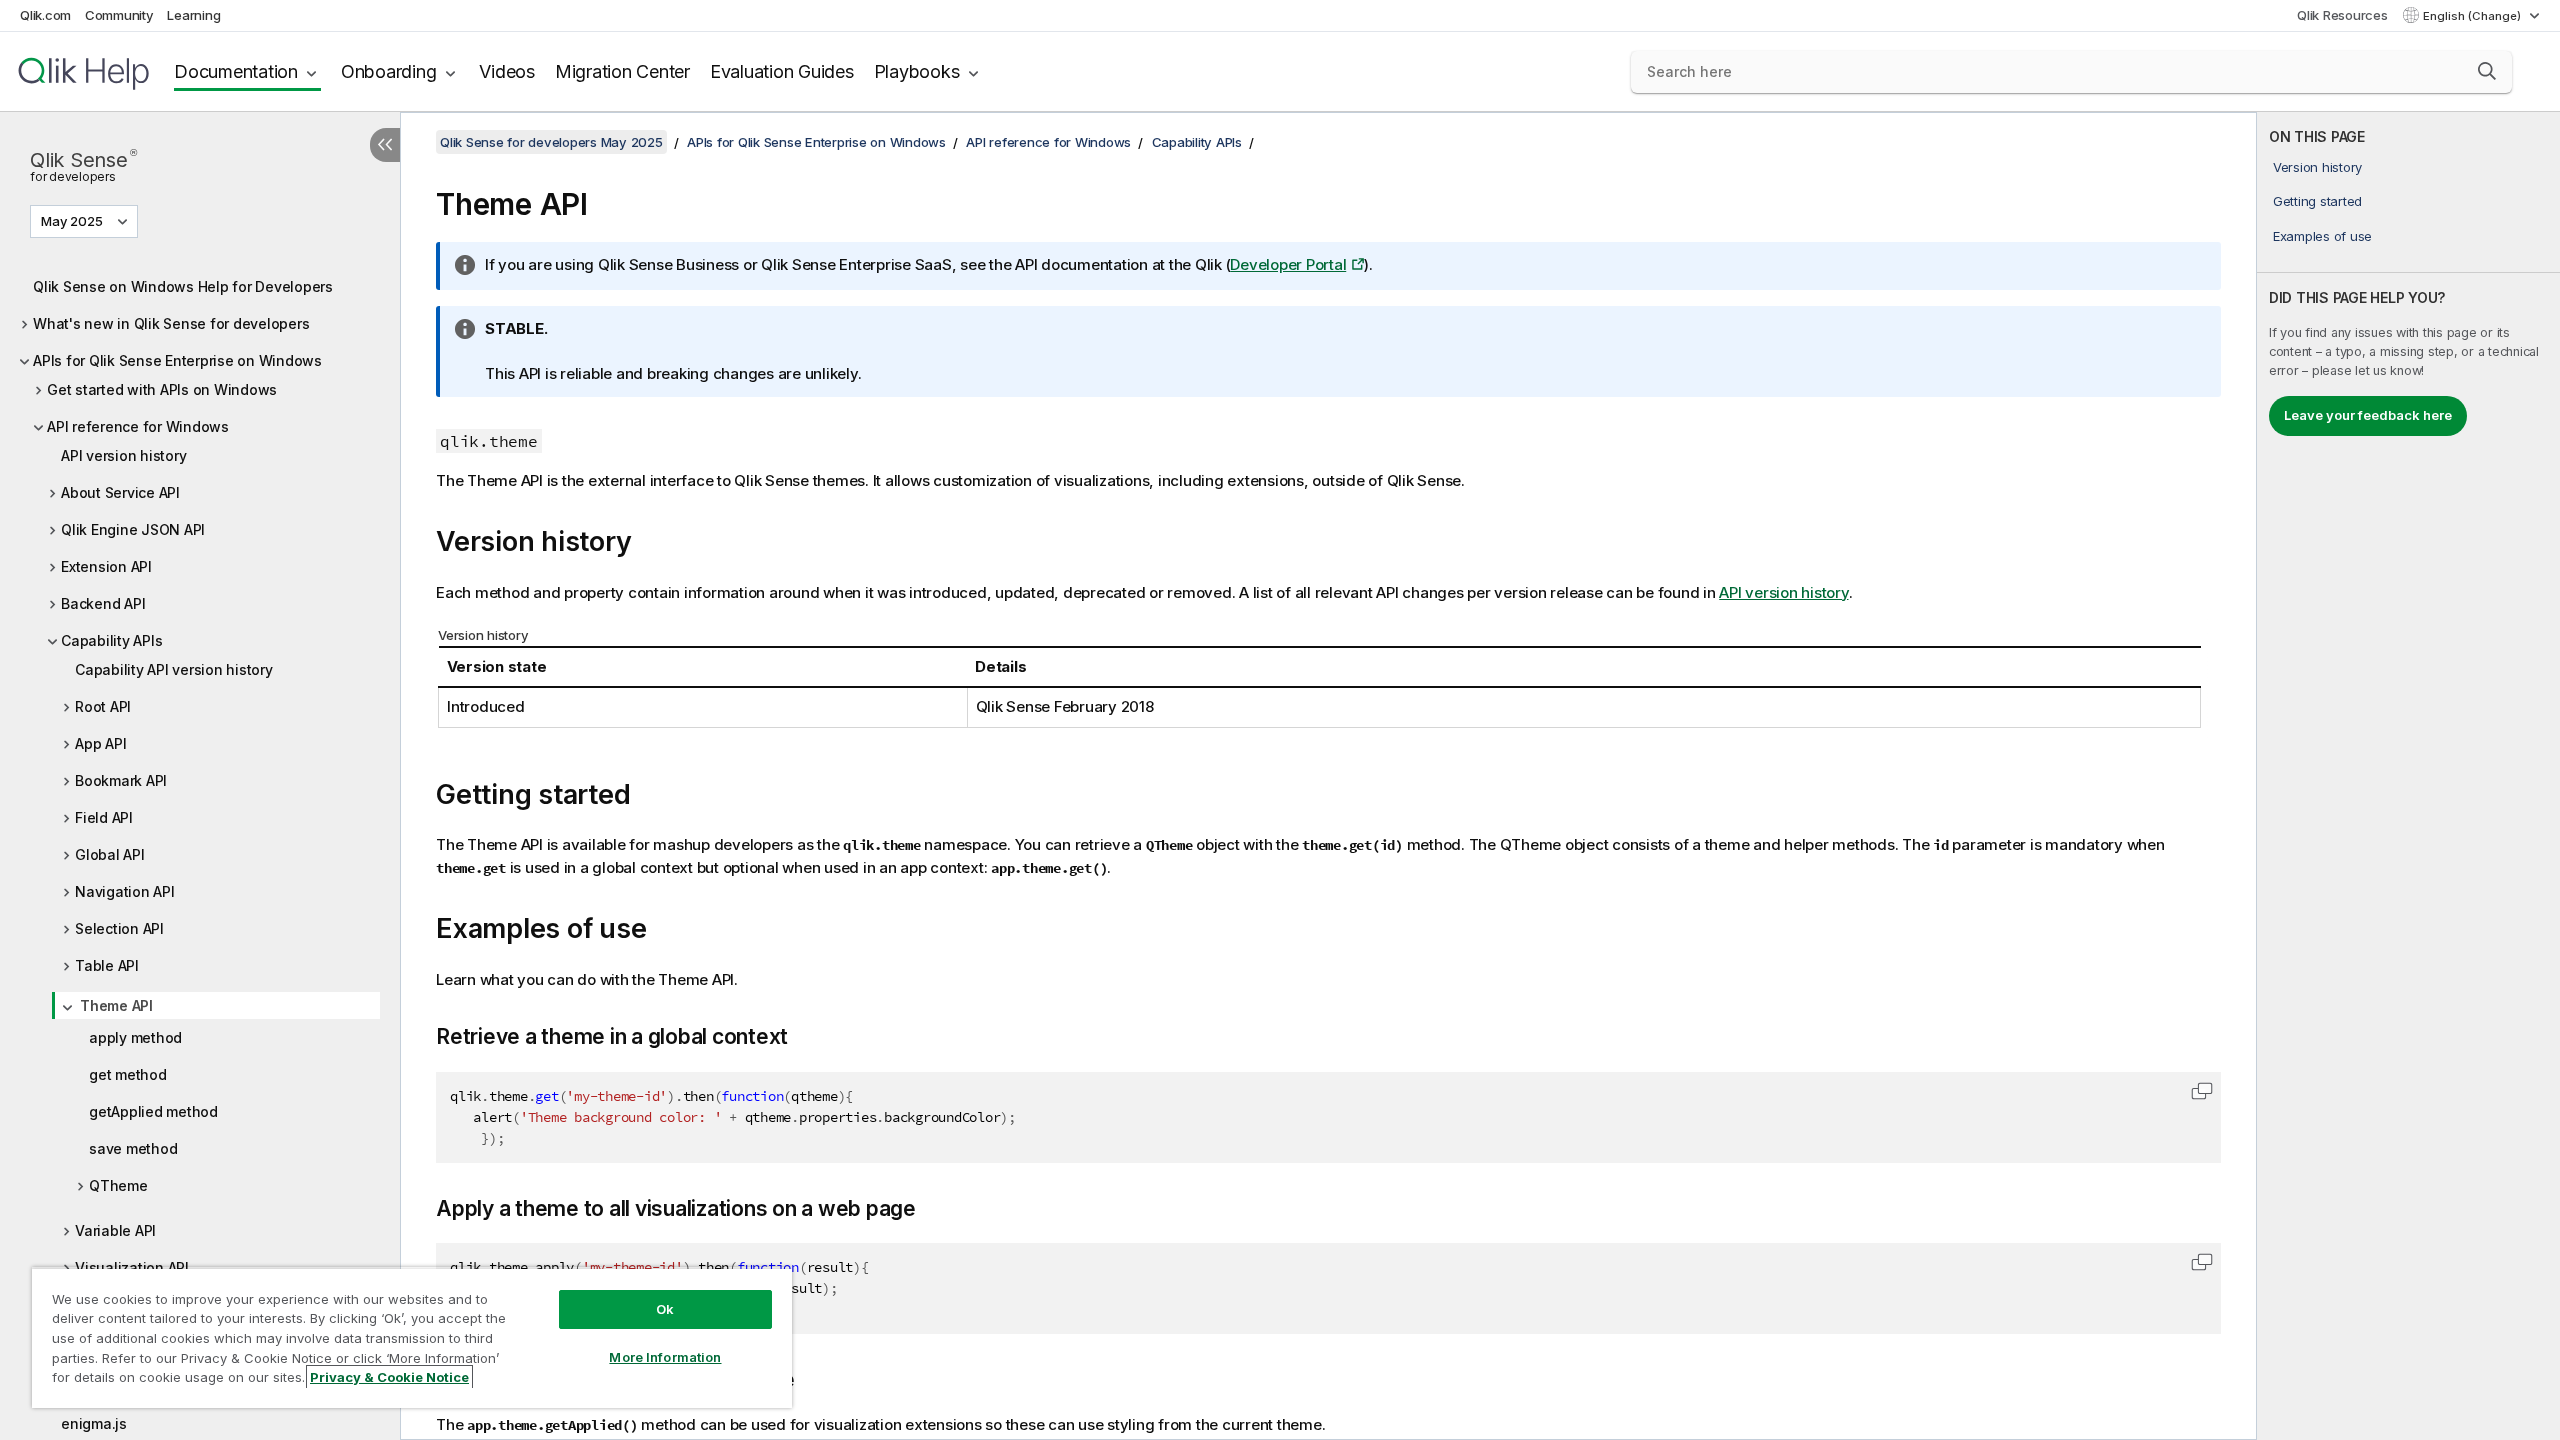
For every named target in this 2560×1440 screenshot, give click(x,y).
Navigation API (125, 891)
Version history (2317, 167)
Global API (110, 854)
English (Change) (2473, 16)
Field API (104, 817)
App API (100, 743)
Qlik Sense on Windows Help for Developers (183, 286)
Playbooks (917, 71)
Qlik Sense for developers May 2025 (551, 142)
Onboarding (389, 71)
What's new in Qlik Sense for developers (171, 323)
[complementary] (2408, 776)
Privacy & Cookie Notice (389, 1377)
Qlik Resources (2342, 15)
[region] (412, 1337)
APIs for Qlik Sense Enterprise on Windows (177, 360)
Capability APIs (111, 640)
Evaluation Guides (782, 71)
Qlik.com (45, 15)
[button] (2487, 71)
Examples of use (2322, 236)
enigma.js (94, 1423)
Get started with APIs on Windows (162, 389)
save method (133, 1148)
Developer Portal (1288, 264)
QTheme (118, 1185)
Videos (507, 71)
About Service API (120, 492)
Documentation (236, 71)
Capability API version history (174, 669)
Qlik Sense (83, 164)
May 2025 (72, 221)
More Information (665, 1357)
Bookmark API (121, 780)
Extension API (106, 566)
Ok (665, 1309)
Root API (103, 706)
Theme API (116, 1005)
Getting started (2317, 201)
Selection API (119, 928)
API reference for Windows (138, 426)
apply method (135, 1037)
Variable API (115, 1230)
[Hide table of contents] (385, 145)
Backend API (103, 603)
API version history (123, 455)
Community (119, 15)
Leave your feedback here (2368, 415)
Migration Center (622, 71)
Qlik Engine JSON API (133, 529)
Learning (193, 15)
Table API (107, 965)
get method (128, 1074)
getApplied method (153, 1111)
